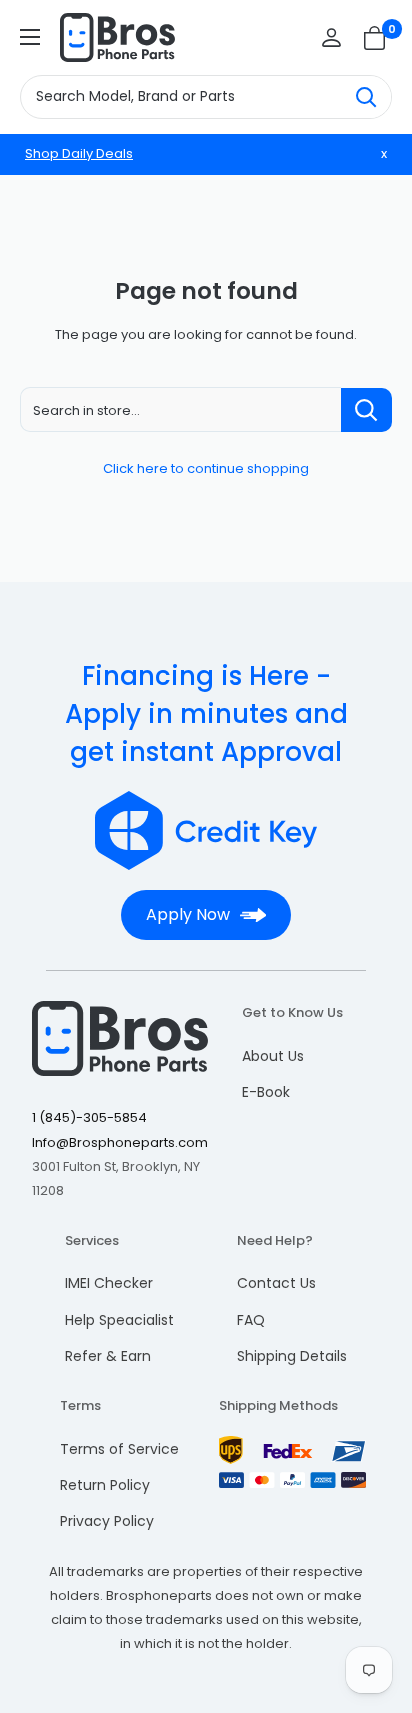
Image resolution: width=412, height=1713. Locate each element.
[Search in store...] (366, 410)
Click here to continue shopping (206, 468)
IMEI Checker (109, 1283)
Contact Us (276, 1283)
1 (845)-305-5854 (89, 1117)
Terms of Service (119, 1449)
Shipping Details (292, 1356)
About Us (273, 1056)
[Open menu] (30, 37)
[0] (375, 38)
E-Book (266, 1092)
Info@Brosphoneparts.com (120, 1142)
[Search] (366, 97)
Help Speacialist (119, 1320)
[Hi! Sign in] (331, 37)
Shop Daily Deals (79, 153)
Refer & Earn (108, 1356)
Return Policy (105, 1485)
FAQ (251, 1320)
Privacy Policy (107, 1521)
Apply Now (188, 914)
